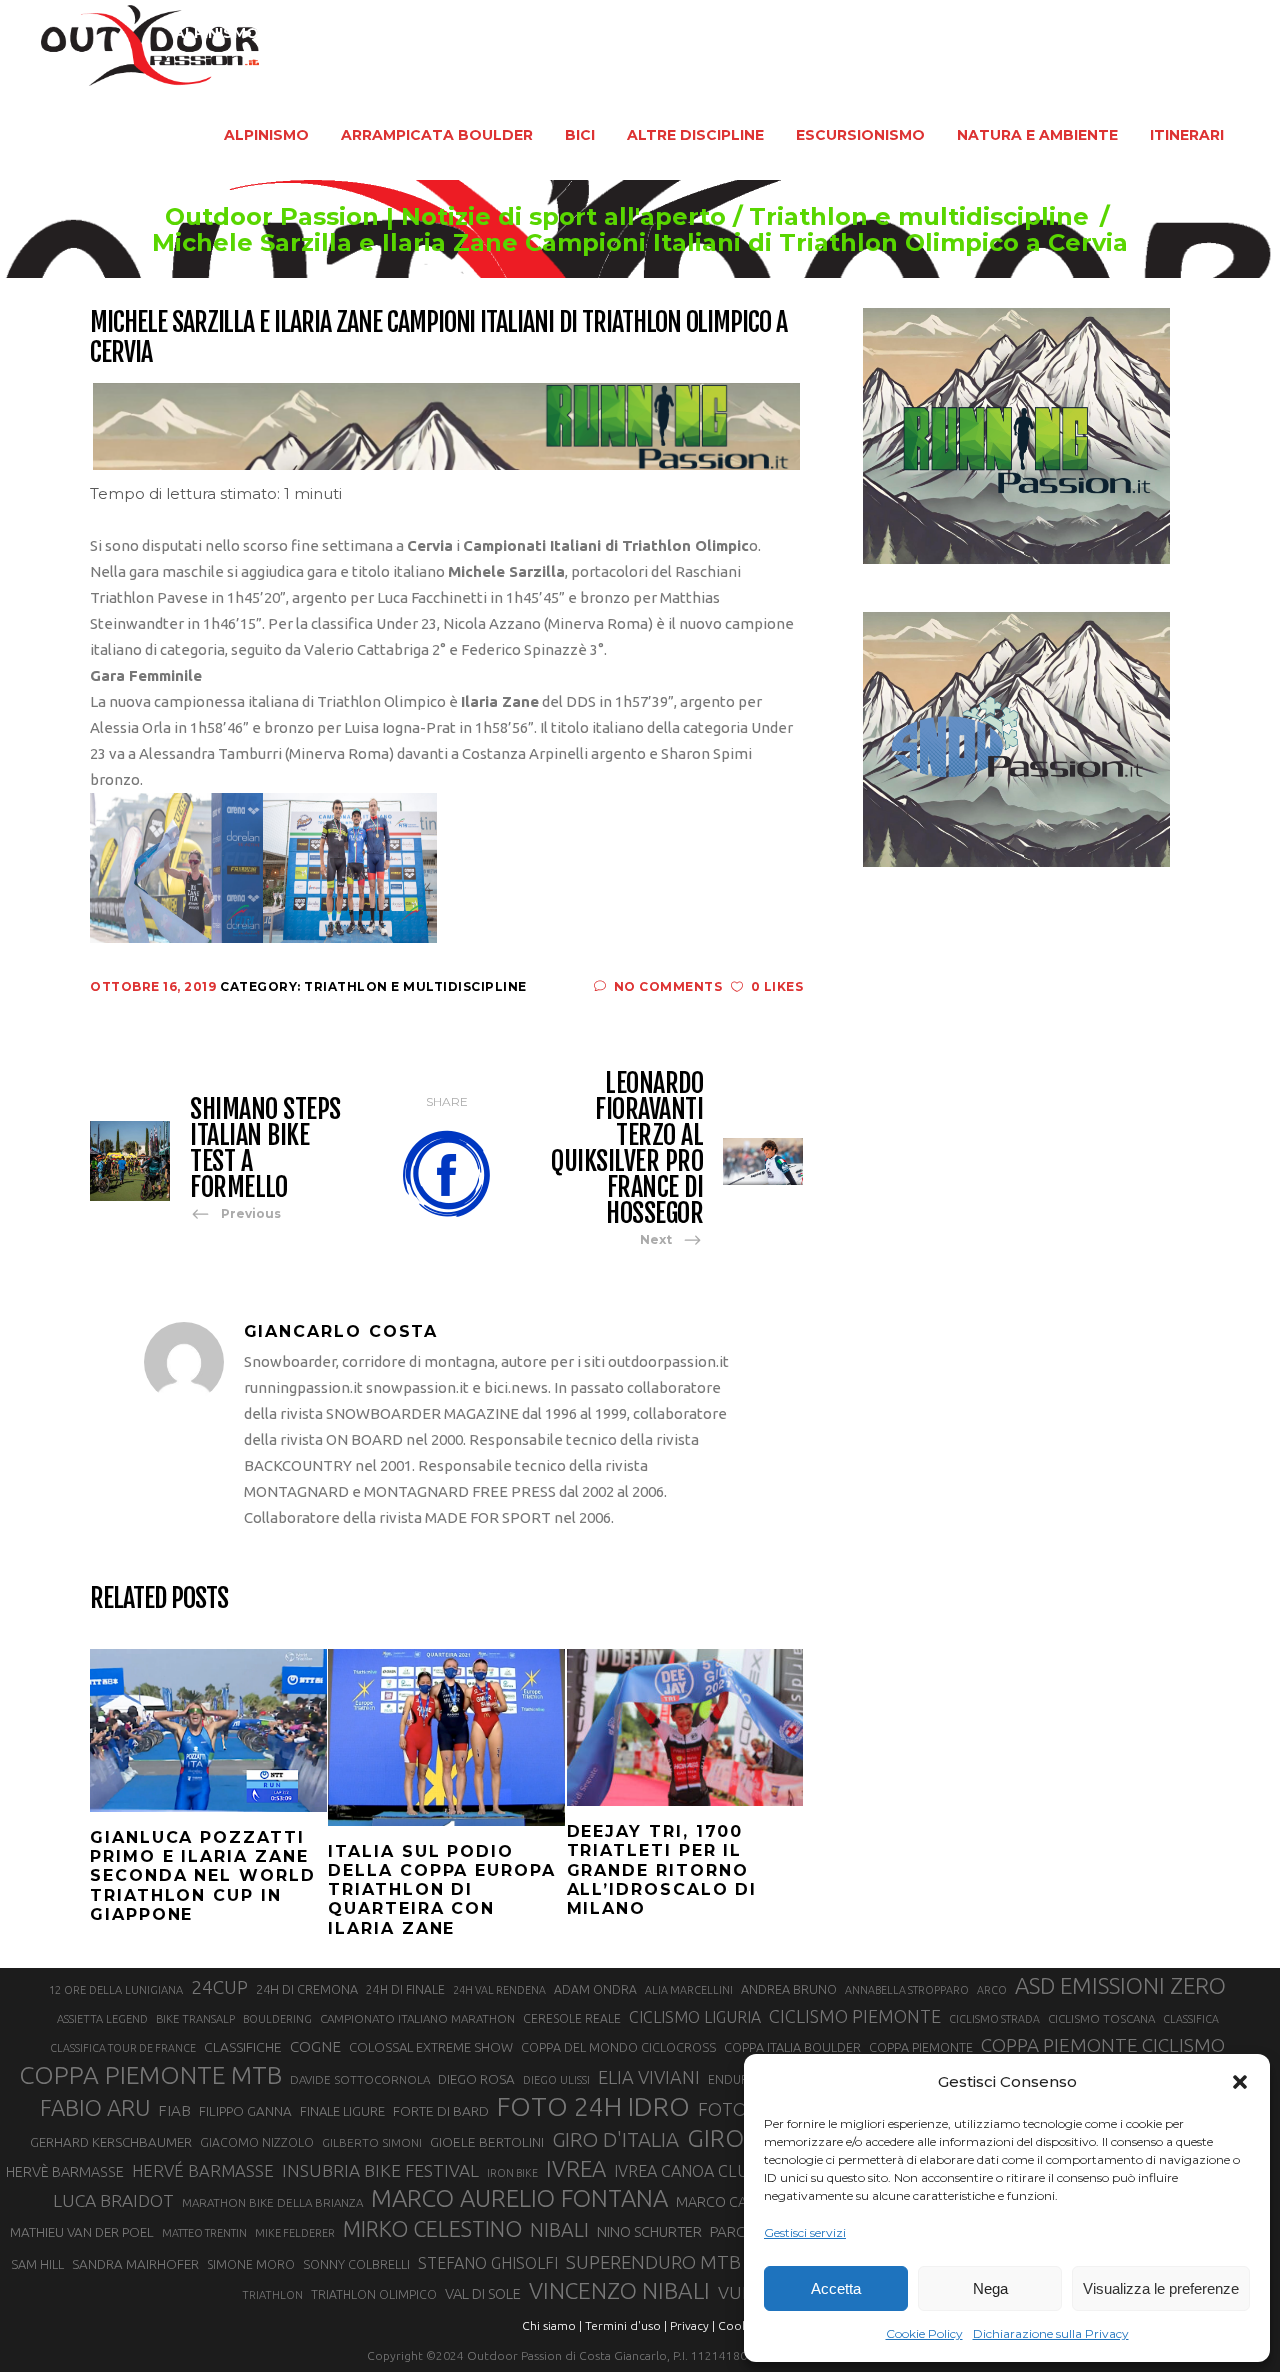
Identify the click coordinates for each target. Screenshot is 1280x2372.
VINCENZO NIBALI (619, 2290)
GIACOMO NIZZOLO (257, 2142)
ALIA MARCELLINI (689, 1990)
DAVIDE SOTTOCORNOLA (360, 2079)
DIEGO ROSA (476, 2079)
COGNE (315, 2046)
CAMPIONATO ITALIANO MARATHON (417, 2018)
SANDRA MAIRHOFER (135, 2264)
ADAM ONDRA (595, 1989)
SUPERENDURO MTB (653, 2262)
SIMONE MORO (251, 2264)
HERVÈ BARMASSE (65, 2172)
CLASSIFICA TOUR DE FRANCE (123, 2048)
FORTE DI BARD (441, 2111)
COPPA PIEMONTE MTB (150, 2075)
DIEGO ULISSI (556, 2080)
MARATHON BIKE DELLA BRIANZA (272, 2202)
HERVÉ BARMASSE (203, 2170)
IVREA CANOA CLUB (686, 2171)
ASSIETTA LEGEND (102, 2019)
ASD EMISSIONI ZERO (1120, 1985)
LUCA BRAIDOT (113, 2200)
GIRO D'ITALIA (615, 2139)
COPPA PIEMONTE (921, 2047)
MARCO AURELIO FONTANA (519, 2199)
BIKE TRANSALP (195, 2019)
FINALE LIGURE (342, 2111)
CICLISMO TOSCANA (1101, 2018)
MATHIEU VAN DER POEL (82, 2232)
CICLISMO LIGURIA (695, 2017)
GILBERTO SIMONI (372, 2142)
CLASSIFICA (1191, 2019)
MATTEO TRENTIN (204, 2233)
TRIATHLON (272, 2295)
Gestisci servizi (805, 2232)
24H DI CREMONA (307, 1989)
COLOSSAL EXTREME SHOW (431, 2047)
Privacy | (692, 2325)
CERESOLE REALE (572, 2018)
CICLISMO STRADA (994, 2019)
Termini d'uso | (626, 2325)
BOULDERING (277, 2019)
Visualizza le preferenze (1161, 2288)
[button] (1240, 2082)
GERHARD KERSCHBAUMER (111, 2142)
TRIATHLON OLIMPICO (374, 2294)
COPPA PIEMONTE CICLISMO (1103, 2045)
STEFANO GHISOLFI (488, 2263)
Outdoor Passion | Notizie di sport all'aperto (445, 217)
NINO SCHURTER (649, 2231)
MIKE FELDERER (295, 2233)
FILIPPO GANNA (245, 2111)
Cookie (738, 2325)
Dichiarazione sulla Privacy (1051, 2333)
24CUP (219, 1987)
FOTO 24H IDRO (593, 2106)
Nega (990, 2288)
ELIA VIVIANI (649, 2077)
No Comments (668, 986)
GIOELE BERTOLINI (487, 2142)
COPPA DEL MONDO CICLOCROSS (618, 2047)
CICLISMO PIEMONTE (855, 2016)
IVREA (576, 2168)
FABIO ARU (95, 2107)
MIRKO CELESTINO (432, 2229)
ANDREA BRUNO (789, 1989)
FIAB (174, 2110)
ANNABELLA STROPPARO (907, 1990)
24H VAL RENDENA (499, 1990)
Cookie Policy (924, 2333)
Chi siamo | (552, 2325)
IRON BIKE (512, 2173)
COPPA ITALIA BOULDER (792, 2047)
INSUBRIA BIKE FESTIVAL (380, 2170)
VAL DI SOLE (483, 2293)
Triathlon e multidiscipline (919, 217)
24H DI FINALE (405, 1989)
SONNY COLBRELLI (356, 2264)
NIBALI (559, 2230)
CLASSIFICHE (243, 2047)
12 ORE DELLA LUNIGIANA (116, 1990)
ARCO (992, 1990)
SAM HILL (37, 2264)
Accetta (836, 2288)
